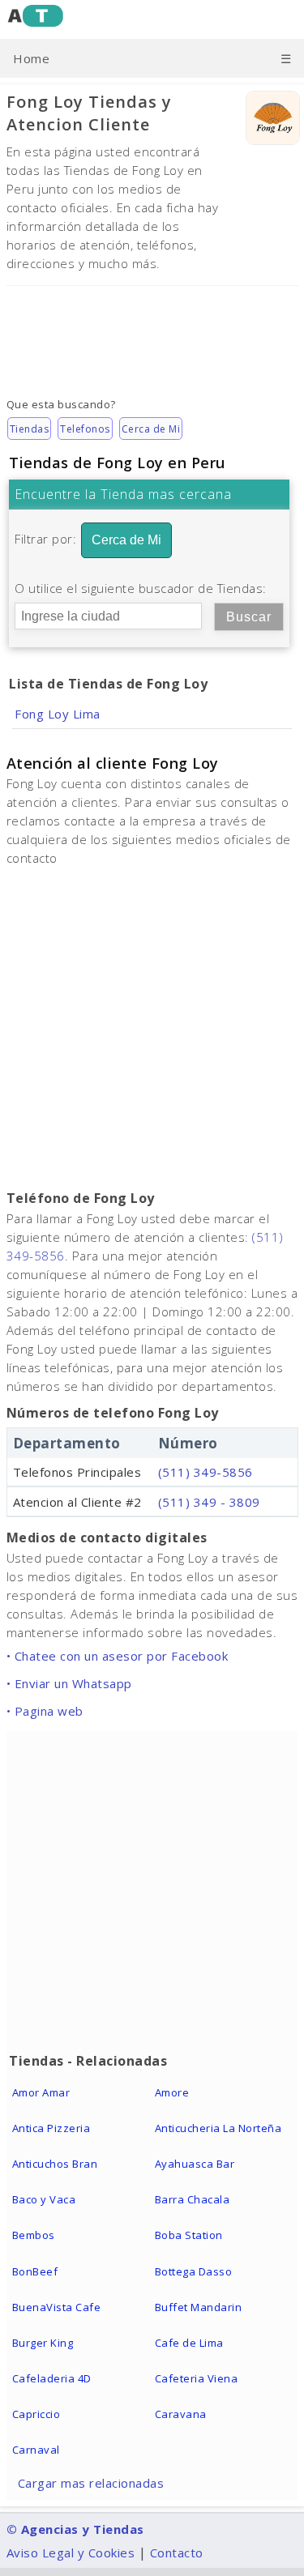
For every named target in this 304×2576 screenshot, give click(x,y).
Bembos (34, 2235)
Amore (172, 2092)
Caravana (181, 2414)
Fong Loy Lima (58, 714)
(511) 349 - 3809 (209, 1502)
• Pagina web (45, 1711)
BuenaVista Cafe (57, 2307)
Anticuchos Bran (55, 2164)
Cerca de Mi (151, 429)
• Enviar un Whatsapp (69, 1683)
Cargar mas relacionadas (91, 2483)
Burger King (43, 2343)
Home (31, 58)
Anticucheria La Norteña (218, 2128)
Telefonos (85, 429)
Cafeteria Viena (197, 2378)
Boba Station (189, 2235)
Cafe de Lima (189, 2343)
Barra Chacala (193, 2199)
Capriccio (36, 2414)
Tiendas (30, 429)
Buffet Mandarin (199, 2307)
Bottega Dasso (194, 2271)
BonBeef (35, 2271)
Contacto (177, 2553)
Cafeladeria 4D (52, 2378)
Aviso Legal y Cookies (71, 2553)
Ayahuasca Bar (195, 2164)
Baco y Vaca (44, 2199)
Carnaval (36, 2450)
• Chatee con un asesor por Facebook (118, 1656)
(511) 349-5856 (206, 1472)
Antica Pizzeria (51, 2128)
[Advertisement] (152, 330)
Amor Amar (41, 2092)
